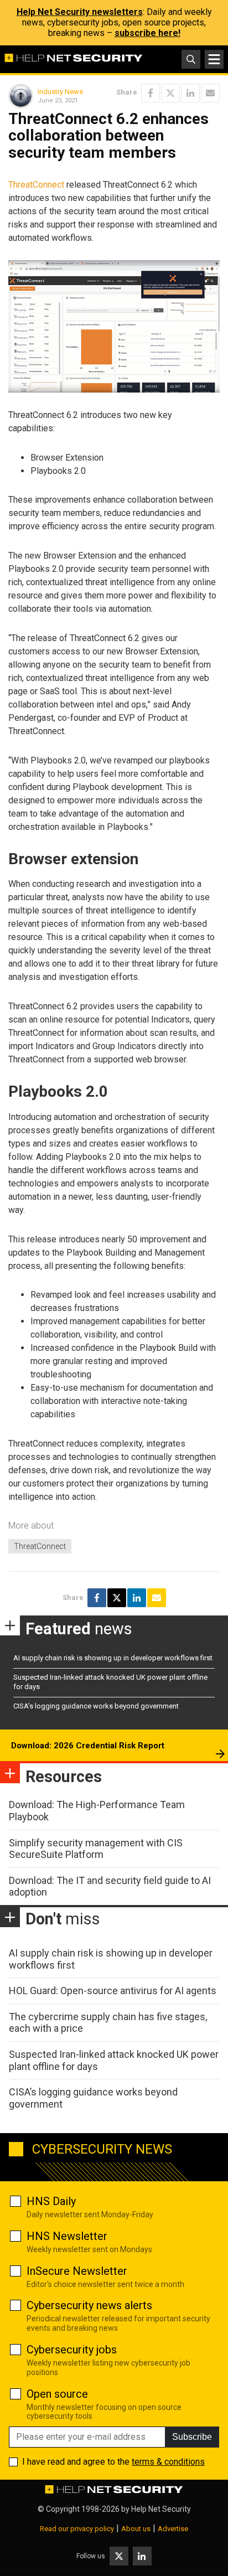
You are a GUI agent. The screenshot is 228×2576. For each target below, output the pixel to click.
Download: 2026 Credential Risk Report (88, 1746)
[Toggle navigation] (214, 59)
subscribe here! (147, 33)
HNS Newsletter (67, 2236)
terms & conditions (168, 2462)
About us (136, 2529)
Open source (57, 2394)
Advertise (173, 2529)
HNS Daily (51, 2201)
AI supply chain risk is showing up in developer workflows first (113, 1658)
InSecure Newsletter (77, 2271)
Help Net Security (161, 2509)
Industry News (60, 92)
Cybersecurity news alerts (89, 2305)
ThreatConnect (36, 185)
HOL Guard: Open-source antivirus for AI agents (113, 1991)
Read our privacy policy (77, 2529)
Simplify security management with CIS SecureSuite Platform (96, 1849)
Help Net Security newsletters (80, 12)
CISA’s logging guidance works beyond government (96, 1706)
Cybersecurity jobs (72, 2350)
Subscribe (192, 2437)
